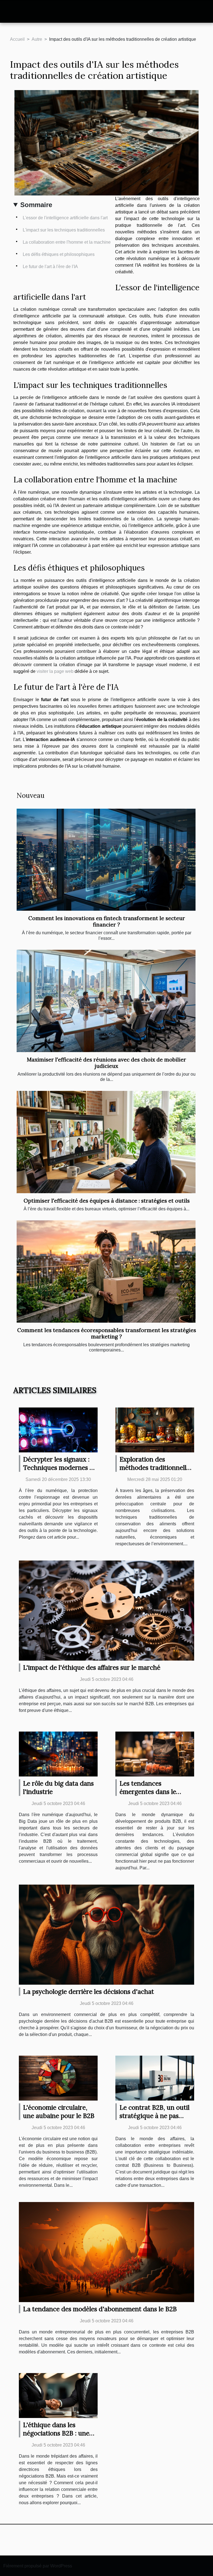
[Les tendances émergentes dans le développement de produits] (155, 1754)
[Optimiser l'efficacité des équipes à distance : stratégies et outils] (106, 1142)
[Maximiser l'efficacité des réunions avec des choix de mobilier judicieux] (106, 1001)
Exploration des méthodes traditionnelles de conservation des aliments (156, 1472)
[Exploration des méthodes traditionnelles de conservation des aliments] (155, 1430)
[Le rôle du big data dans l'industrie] (58, 1754)
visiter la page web (55, 671)
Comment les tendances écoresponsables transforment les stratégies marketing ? (107, 1333)
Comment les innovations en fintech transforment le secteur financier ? (107, 921)
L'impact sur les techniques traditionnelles (64, 230)
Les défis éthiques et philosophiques (59, 254)
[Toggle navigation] (14, 12)
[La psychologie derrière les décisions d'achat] (106, 1934)
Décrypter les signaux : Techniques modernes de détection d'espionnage (60, 1468)
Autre (37, 39)
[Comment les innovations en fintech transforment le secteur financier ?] (106, 860)
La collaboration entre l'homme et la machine (67, 242)
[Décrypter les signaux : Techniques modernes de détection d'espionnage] (58, 1430)
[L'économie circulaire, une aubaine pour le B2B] (58, 2078)
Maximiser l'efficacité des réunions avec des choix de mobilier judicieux (106, 1063)
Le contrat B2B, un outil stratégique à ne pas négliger (154, 2116)
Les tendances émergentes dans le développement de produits (148, 1796)
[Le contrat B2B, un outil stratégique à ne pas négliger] (155, 2078)
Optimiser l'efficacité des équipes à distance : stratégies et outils (107, 1201)
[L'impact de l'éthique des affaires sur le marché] (106, 1610)
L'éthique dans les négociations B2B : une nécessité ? (56, 2433)
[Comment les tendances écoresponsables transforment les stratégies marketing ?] (106, 1272)
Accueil (17, 39)
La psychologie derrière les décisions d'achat (88, 1991)
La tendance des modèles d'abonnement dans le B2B (100, 2309)
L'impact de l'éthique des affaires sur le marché (92, 1667)
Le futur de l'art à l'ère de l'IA (50, 267)
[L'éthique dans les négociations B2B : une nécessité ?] (58, 2395)
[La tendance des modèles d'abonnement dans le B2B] (106, 2252)
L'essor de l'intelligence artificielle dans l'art (65, 218)
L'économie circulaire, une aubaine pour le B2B (59, 2112)
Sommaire (36, 205)
